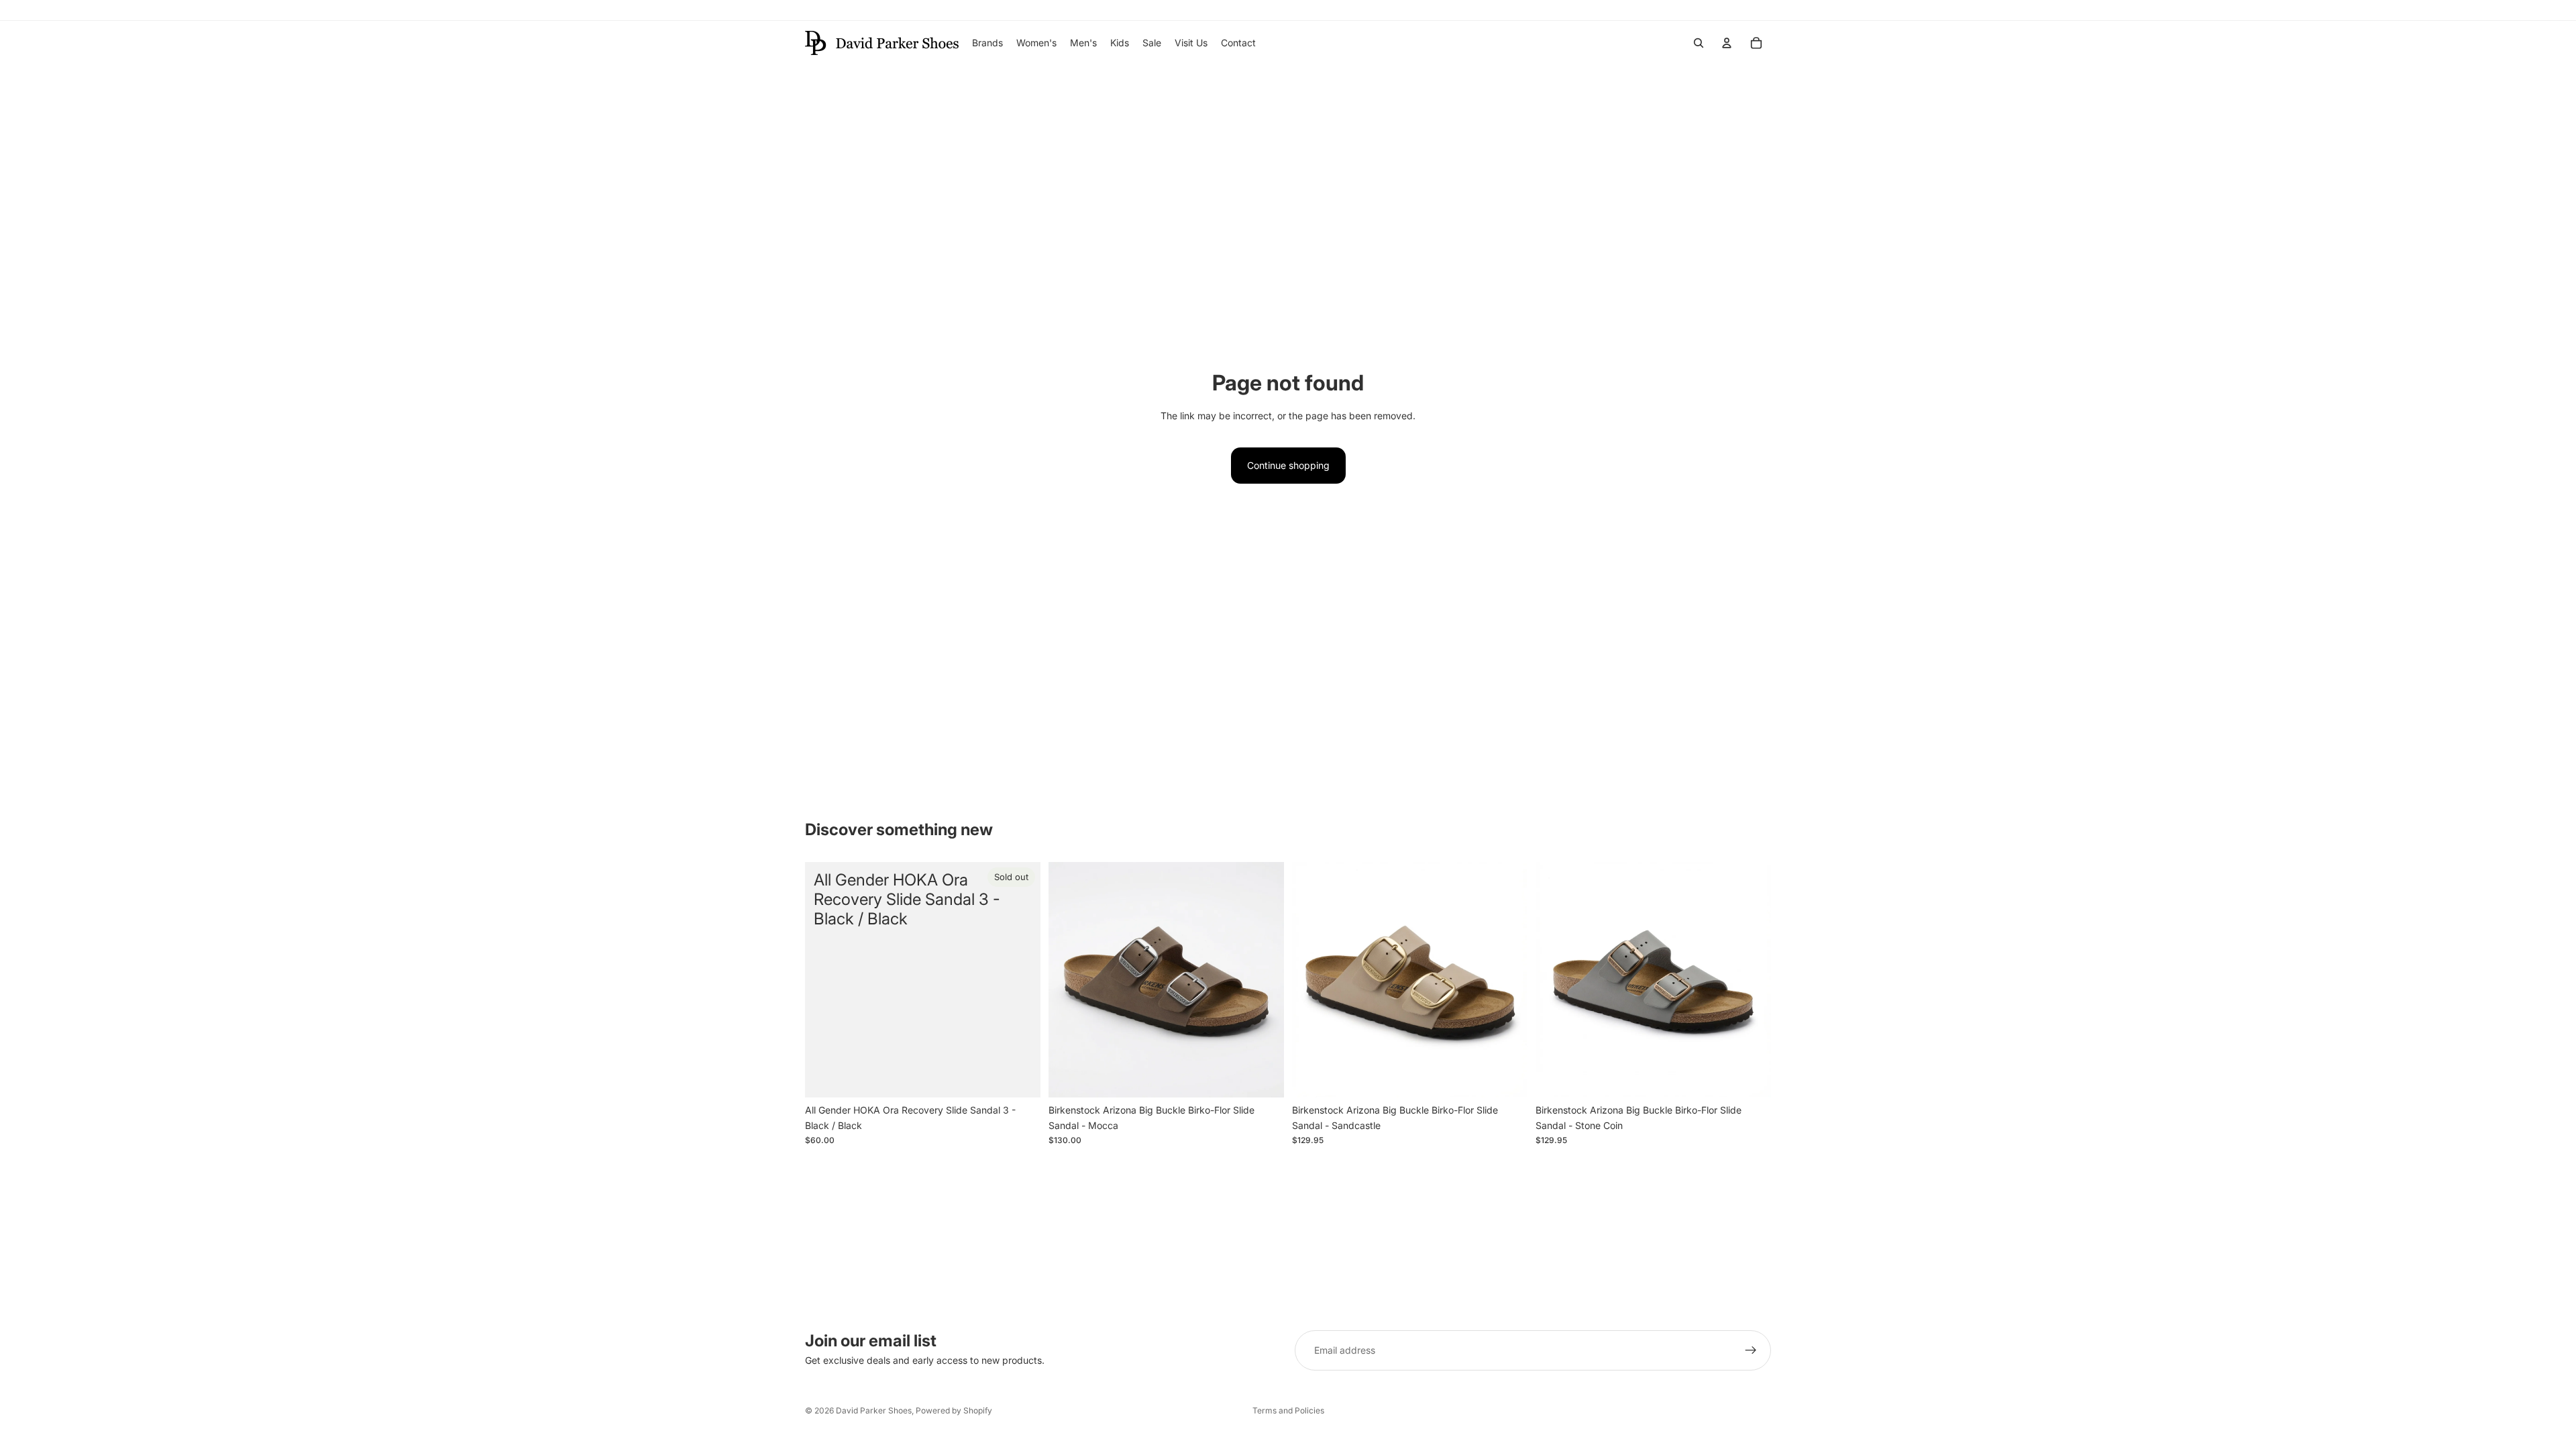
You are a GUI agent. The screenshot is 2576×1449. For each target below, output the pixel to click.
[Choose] (1263, 1077)
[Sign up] (1751, 1350)
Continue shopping (1288, 465)
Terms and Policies (1288, 1410)
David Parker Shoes (874, 1410)
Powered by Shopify (954, 1410)
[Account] (1727, 43)
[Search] (1699, 43)
